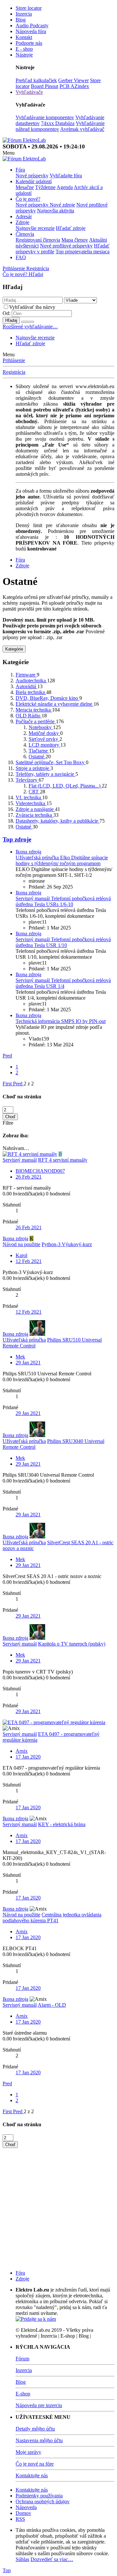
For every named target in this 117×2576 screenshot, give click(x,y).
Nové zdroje (62, 205)
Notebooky (41, 727)
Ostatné (37, 757)
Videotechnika (31, 803)
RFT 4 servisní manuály (63, 1160)
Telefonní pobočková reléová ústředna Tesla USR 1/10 (63, 942)
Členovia (25, 234)
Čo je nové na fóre (35, 2464)
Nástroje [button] (24, 55)
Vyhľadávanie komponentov (45, 117)
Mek (20, 1357)
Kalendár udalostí (34, 181)
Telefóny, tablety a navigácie (45, 774)
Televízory (27, 780)
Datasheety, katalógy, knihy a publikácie (58, 821)
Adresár (24, 216)
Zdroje (22, 222)
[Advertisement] (58, 2206)
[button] (9, 153)
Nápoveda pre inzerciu (39, 2405)
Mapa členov (75, 240)
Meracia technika (34, 710)
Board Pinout (45, 86)
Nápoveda (26, 2507)
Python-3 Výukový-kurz (67, 1244)
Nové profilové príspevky (66, 246)
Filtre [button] (8, 1123)
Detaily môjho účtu (35, 2429)
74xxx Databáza (58, 123)
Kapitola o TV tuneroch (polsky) (72, 1644)
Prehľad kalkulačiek (36, 80)
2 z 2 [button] (29, 1084)
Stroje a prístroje (33, 768)
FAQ (21, 257)
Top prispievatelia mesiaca (83, 252)
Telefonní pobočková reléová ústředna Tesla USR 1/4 (63, 983)
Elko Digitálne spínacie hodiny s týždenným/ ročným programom (62, 860)
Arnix (22, 1751)
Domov (23, 2513)
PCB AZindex (74, 86)
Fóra (20, 170)
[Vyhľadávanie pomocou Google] (28, 322)
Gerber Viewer (73, 80)
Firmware (26, 675)
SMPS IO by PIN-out (61, 1021)
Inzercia (24, 14)
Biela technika (31, 692)
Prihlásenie (14, 360)
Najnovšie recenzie (35, 228)
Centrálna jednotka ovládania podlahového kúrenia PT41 (52, 1918)
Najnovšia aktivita (56, 211)
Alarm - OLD (52, 2005)
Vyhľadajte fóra (66, 176)
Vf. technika (29, 797)
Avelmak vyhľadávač (82, 129)
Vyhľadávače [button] (29, 92)
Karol (21, 1255)
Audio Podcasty (32, 25)
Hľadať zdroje (71, 228)
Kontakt (24, 37)
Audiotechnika (31, 681)
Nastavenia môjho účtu (39, 2440)
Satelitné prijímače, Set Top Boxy (51, 762)
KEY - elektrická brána (62, 1824)
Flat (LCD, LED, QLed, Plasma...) (65, 786)
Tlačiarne (39, 751)
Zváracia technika (34, 815)
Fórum (22, 2359)
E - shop (24, 49)
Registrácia (14, 372)
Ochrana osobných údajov (43, 2501)
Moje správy (28, 2452)
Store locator (29, 8)
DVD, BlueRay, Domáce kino (47, 698)
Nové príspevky (32, 176)
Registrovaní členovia (38, 240)
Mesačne (25, 187)
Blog (21, 20)
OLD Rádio (29, 716)
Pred (7, 1056)
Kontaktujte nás (32, 2475)
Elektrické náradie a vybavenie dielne (55, 704)
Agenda (65, 187)
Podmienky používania (39, 2496)
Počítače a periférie (36, 721)
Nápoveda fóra (31, 31)
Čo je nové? (28, 199)
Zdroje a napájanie (35, 809)
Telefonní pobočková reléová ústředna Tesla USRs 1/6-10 (63, 901)
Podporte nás (29, 43)
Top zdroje (17, 839)
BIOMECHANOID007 (40, 1171)
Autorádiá (26, 686)
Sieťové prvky (44, 739)
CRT (34, 792)
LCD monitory (45, 745)
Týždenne (45, 187)
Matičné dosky (44, 733)
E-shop (23, 2394)
